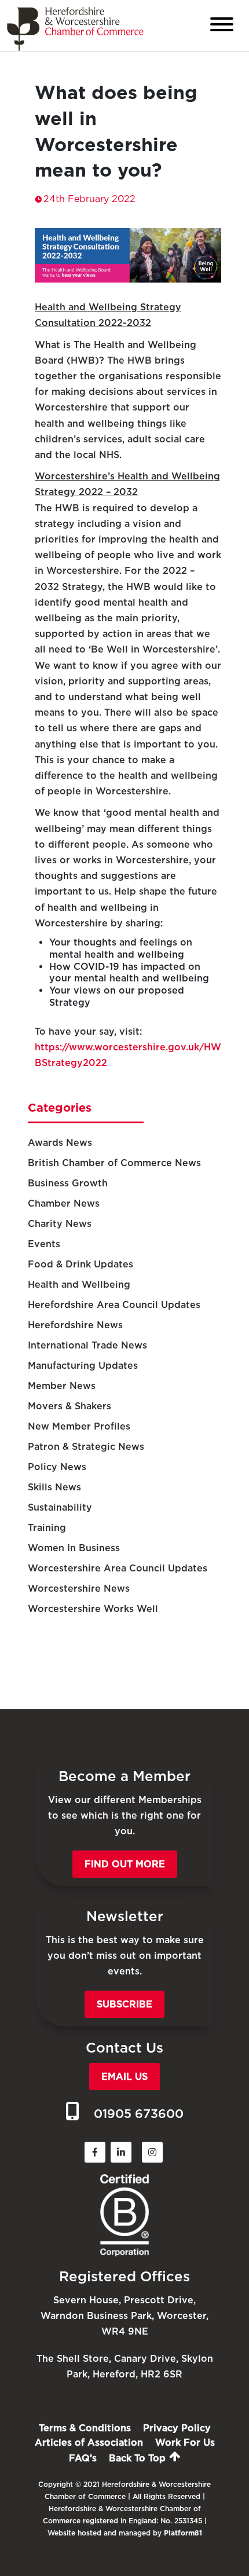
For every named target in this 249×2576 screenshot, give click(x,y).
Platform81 (183, 2533)
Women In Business (74, 1548)
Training (47, 1528)
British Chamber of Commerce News (114, 1163)
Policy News (57, 1467)
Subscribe (124, 2004)
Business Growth (68, 1183)
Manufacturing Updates (83, 1366)
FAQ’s (83, 2458)
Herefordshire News (75, 1325)
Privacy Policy (177, 2428)
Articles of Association (89, 2443)
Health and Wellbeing (79, 1285)
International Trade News (87, 1345)
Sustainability (60, 1507)
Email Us (124, 2077)
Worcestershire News (79, 1589)
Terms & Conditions (85, 2428)
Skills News (54, 1487)
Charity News (60, 1224)
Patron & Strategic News (86, 1447)
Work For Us (185, 2443)
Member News (62, 1386)
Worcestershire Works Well (93, 1609)
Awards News (60, 1143)
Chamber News (64, 1203)
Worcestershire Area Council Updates (118, 1568)
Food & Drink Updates (80, 1264)
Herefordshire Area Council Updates (114, 1305)
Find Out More (125, 1864)
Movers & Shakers (69, 1406)
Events (44, 1244)
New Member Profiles (79, 1426)
